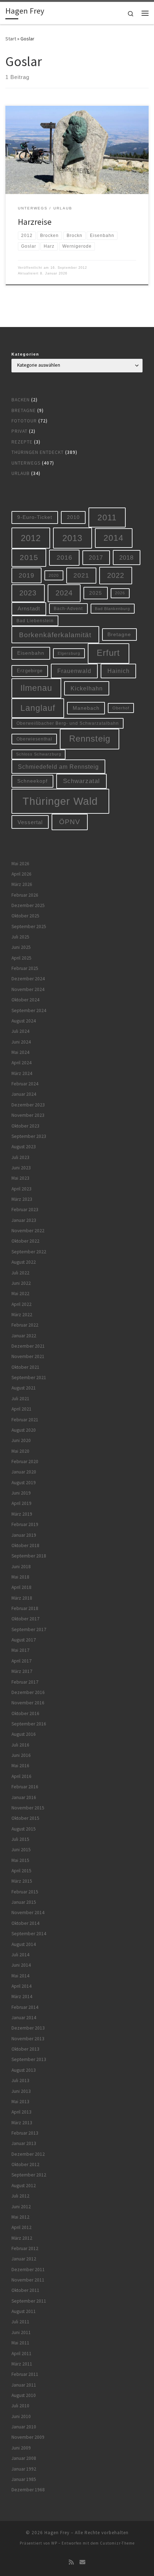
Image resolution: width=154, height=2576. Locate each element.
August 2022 (24, 1262)
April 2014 (21, 1986)
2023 (28, 593)
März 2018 (22, 1598)
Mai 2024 (20, 1052)
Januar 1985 (24, 2479)
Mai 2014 (20, 1976)
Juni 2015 (21, 1850)
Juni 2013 (21, 2091)
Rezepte (22, 442)
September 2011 (29, 2301)
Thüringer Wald (60, 801)
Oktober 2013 (25, 2049)
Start (11, 39)
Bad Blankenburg (112, 609)
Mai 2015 (20, 1860)
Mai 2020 (20, 1451)
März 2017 (22, 1671)
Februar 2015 (25, 1892)
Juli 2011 (20, 2322)
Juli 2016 (20, 1745)
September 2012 (29, 2175)
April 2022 (21, 1304)
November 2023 (28, 1115)
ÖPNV (70, 822)
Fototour (24, 421)
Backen (21, 400)
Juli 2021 (20, 1399)
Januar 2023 (24, 1220)
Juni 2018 (21, 1567)
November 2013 (28, 2039)
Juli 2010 (20, 2406)
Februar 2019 (25, 1524)
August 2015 (24, 1829)
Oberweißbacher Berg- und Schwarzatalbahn (68, 723)
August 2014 (24, 1944)
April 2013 (21, 2112)
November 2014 (28, 1913)
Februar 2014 (25, 2007)
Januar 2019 (24, 1535)
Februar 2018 (25, 1608)
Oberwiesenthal (34, 739)
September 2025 (29, 927)
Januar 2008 (24, 2458)
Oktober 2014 (25, 1923)
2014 (114, 538)
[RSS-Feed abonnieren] (71, 2562)
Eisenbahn (31, 653)
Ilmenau (36, 688)
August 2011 (24, 2311)
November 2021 (28, 1356)
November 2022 (28, 1231)
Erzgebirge (30, 671)
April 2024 (21, 1063)
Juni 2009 (21, 2448)
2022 (116, 575)
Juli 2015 (20, 1839)
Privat (20, 431)
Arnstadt (29, 609)
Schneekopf (32, 781)
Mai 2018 (20, 1577)
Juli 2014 (20, 1955)
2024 (64, 593)
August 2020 (24, 1430)
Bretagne (24, 410)
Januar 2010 (24, 2427)
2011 (107, 517)
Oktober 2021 (25, 1367)
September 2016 (29, 1724)
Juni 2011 (21, 2332)
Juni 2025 (21, 947)
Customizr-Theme (117, 2543)
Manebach (86, 708)
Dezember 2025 (28, 905)
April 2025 (21, 958)
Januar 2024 (24, 1094)
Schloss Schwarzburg (39, 754)
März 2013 (22, 2123)
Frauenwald (74, 671)
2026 (120, 593)
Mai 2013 (20, 2102)
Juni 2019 (21, 1493)
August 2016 (24, 1734)
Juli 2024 (20, 1031)
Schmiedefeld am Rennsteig (58, 767)
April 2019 (21, 1503)
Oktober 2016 (25, 1713)
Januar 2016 (24, 1797)
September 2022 (29, 1252)
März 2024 (22, 1073)
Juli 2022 (20, 1273)
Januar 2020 (24, 1472)
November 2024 (28, 989)
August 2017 (24, 1640)
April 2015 (21, 1871)
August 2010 (24, 2395)
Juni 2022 (21, 1283)
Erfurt (108, 653)
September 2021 (29, 1378)
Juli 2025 (20, 937)
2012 (31, 538)
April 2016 (21, 1776)
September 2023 (29, 1136)
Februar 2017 (25, 1682)
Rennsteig (90, 739)
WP (54, 2543)
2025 (96, 593)
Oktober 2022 (25, 1241)
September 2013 (29, 2059)
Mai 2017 (20, 1650)
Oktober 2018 (25, 1545)
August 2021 (24, 1388)
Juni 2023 (21, 1168)
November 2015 (28, 1808)
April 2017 (21, 1661)
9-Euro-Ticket (35, 517)
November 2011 (28, 2280)
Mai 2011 (20, 2343)
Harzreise (35, 222)
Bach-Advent (68, 608)
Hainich (119, 671)
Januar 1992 (24, 2469)
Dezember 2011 (28, 2270)
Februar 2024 (25, 1084)
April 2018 (21, 1587)
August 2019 (24, 1483)
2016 (64, 558)
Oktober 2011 (25, 2290)
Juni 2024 (21, 1042)
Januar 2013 (24, 2143)
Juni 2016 (21, 1755)
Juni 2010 (21, 2416)
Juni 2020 (21, 1440)
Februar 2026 (25, 895)
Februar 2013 (25, 2133)
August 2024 (24, 1021)
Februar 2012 (25, 2248)
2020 (54, 575)
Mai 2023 (20, 1178)
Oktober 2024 (25, 1000)
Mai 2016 (20, 1766)
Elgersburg (69, 653)
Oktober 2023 (25, 1126)
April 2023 (21, 1189)
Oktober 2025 (25, 916)
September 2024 (29, 1010)
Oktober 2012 (25, 2164)
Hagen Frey (57, 2533)
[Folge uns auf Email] (82, 2562)
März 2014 (22, 1997)
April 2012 (21, 2227)
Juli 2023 (20, 1157)
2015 (29, 557)
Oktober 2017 (25, 1619)
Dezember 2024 (28, 979)
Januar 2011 (24, 2385)
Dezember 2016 (28, 1692)
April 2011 (21, 2354)
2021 (81, 575)
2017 (96, 558)
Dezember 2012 (28, 2154)
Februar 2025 (25, 968)
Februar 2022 (25, 1325)
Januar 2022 (24, 1336)
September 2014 (29, 1934)
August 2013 (24, 2070)
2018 (126, 558)
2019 (27, 575)
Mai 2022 (20, 1294)
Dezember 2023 (28, 1105)
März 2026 (22, 884)
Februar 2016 (25, 1787)
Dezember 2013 (28, 2028)
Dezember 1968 (28, 2490)
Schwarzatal (81, 781)
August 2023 (24, 1147)
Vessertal (30, 822)
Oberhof (121, 708)
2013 (72, 538)
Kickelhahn (87, 688)
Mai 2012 (20, 2217)
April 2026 (21, 874)
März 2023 (22, 1199)
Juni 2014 (21, 1965)
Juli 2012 (20, 2196)
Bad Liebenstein (35, 621)
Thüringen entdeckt (38, 452)
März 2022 (22, 1315)
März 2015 (22, 1881)
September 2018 (29, 1556)
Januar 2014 (24, 2018)
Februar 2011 (25, 2374)
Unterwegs (26, 463)
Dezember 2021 (28, 1346)
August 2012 (24, 2186)
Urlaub (21, 473)
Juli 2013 (20, 2080)
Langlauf (38, 708)
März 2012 (22, 2238)
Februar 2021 (25, 1420)
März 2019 (22, 1514)
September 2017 (29, 1629)
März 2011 (22, 2364)
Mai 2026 (20, 864)
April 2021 (21, 1409)
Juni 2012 (21, 2207)
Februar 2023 (25, 1210)
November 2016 (28, 1703)
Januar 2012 (24, 2259)
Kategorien (25, 354)
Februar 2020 (25, 1462)
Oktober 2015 (25, 1818)
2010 (73, 517)
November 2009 (28, 2437)
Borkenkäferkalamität (55, 635)
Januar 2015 (24, 1902)
